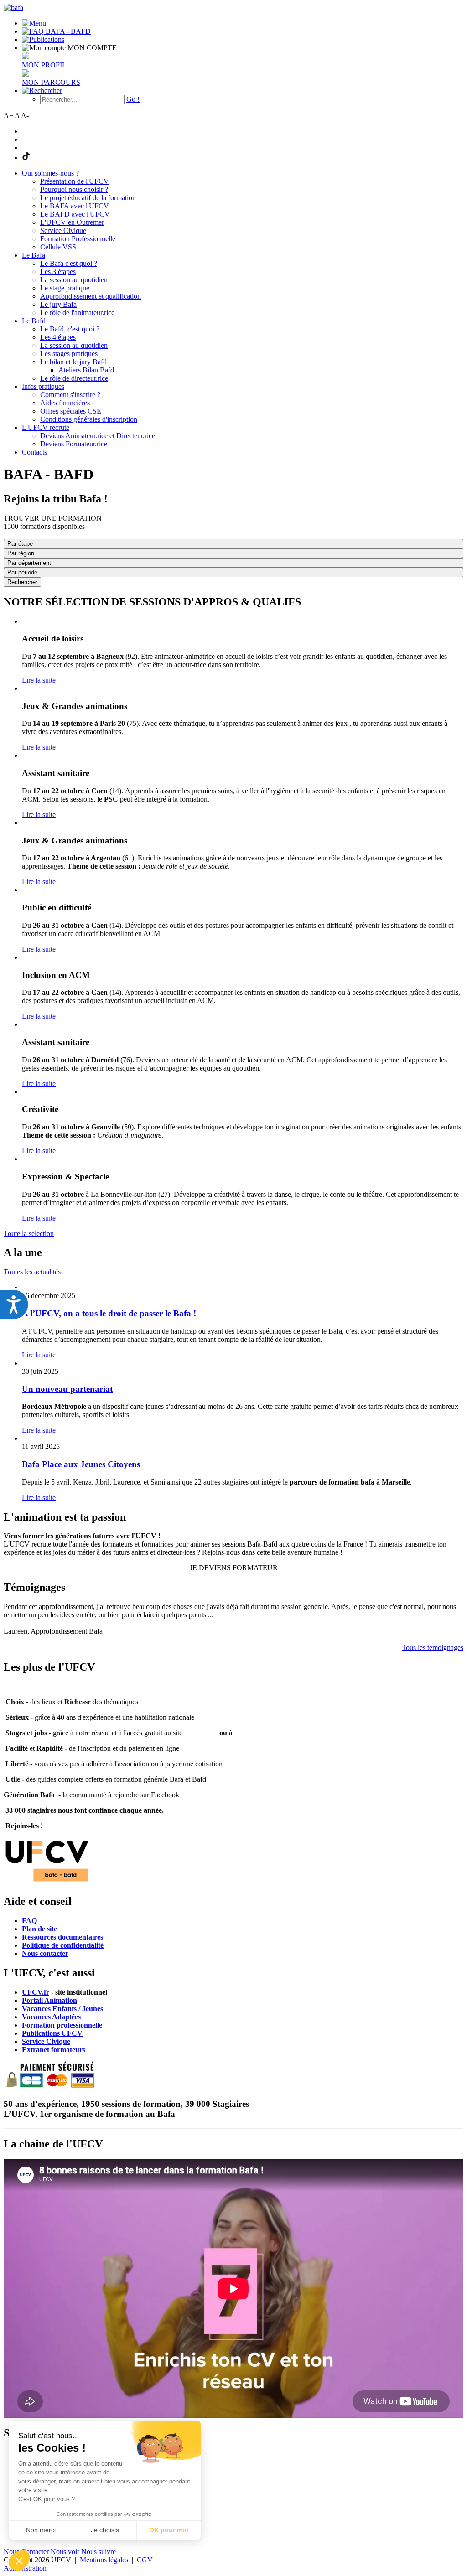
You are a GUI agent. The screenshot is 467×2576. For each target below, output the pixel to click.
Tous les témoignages (433, 1648)
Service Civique (46, 2041)
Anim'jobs (200, 1733)
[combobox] (233, 572)
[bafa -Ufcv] (47, 1882)
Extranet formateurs (54, 2050)
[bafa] (13, 8)
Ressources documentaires (62, 1937)
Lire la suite (39, 680)
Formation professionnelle (62, 2025)
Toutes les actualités (32, 1272)
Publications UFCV (52, 2033)
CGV (145, 2560)
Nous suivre (99, 2552)
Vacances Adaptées (51, 2017)
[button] (19, 2560)
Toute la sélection (29, 1234)
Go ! (133, 99)
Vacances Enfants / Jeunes (62, 2009)
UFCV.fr (36, 1992)
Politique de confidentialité (63, 1945)
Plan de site (39, 1929)
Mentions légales (104, 2560)
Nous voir (65, 2552)
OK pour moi (169, 2530)
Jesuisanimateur (259, 1733)
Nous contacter (45, 1953)
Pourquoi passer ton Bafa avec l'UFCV (64, 1686)
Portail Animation (49, 2000)
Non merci (41, 2530)
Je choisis (105, 2530)
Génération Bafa (29, 1795)
